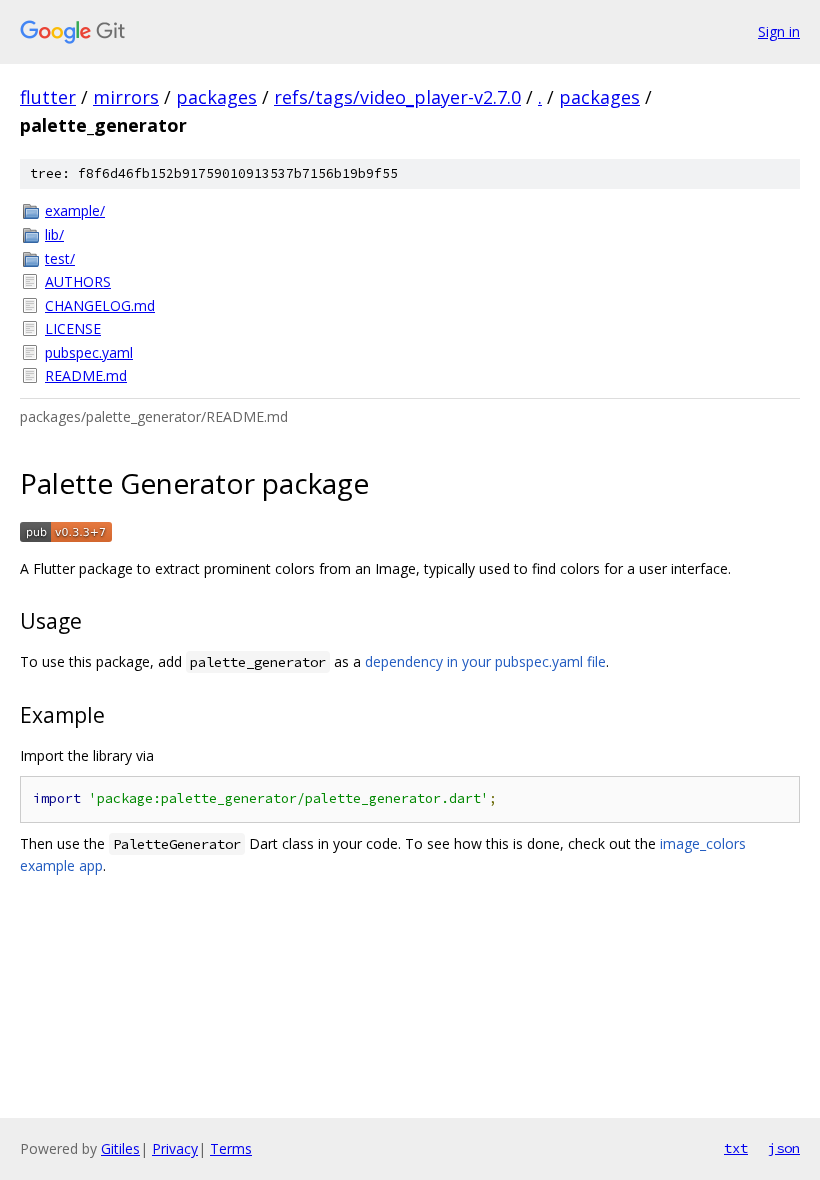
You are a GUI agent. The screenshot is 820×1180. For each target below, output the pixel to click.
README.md (86, 375)
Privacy (175, 1148)
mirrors (126, 97)
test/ (60, 258)
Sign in (779, 31)
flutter (48, 97)
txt (736, 1148)
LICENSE (73, 328)
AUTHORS (78, 281)
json (784, 1148)
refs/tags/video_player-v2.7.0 (397, 97)
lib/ (54, 234)
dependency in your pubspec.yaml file (485, 661)
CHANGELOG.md (100, 305)
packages (216, 97)
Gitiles (120, 1148)
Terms (231, 1148)
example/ (75, 210)
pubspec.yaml (89, 352)
